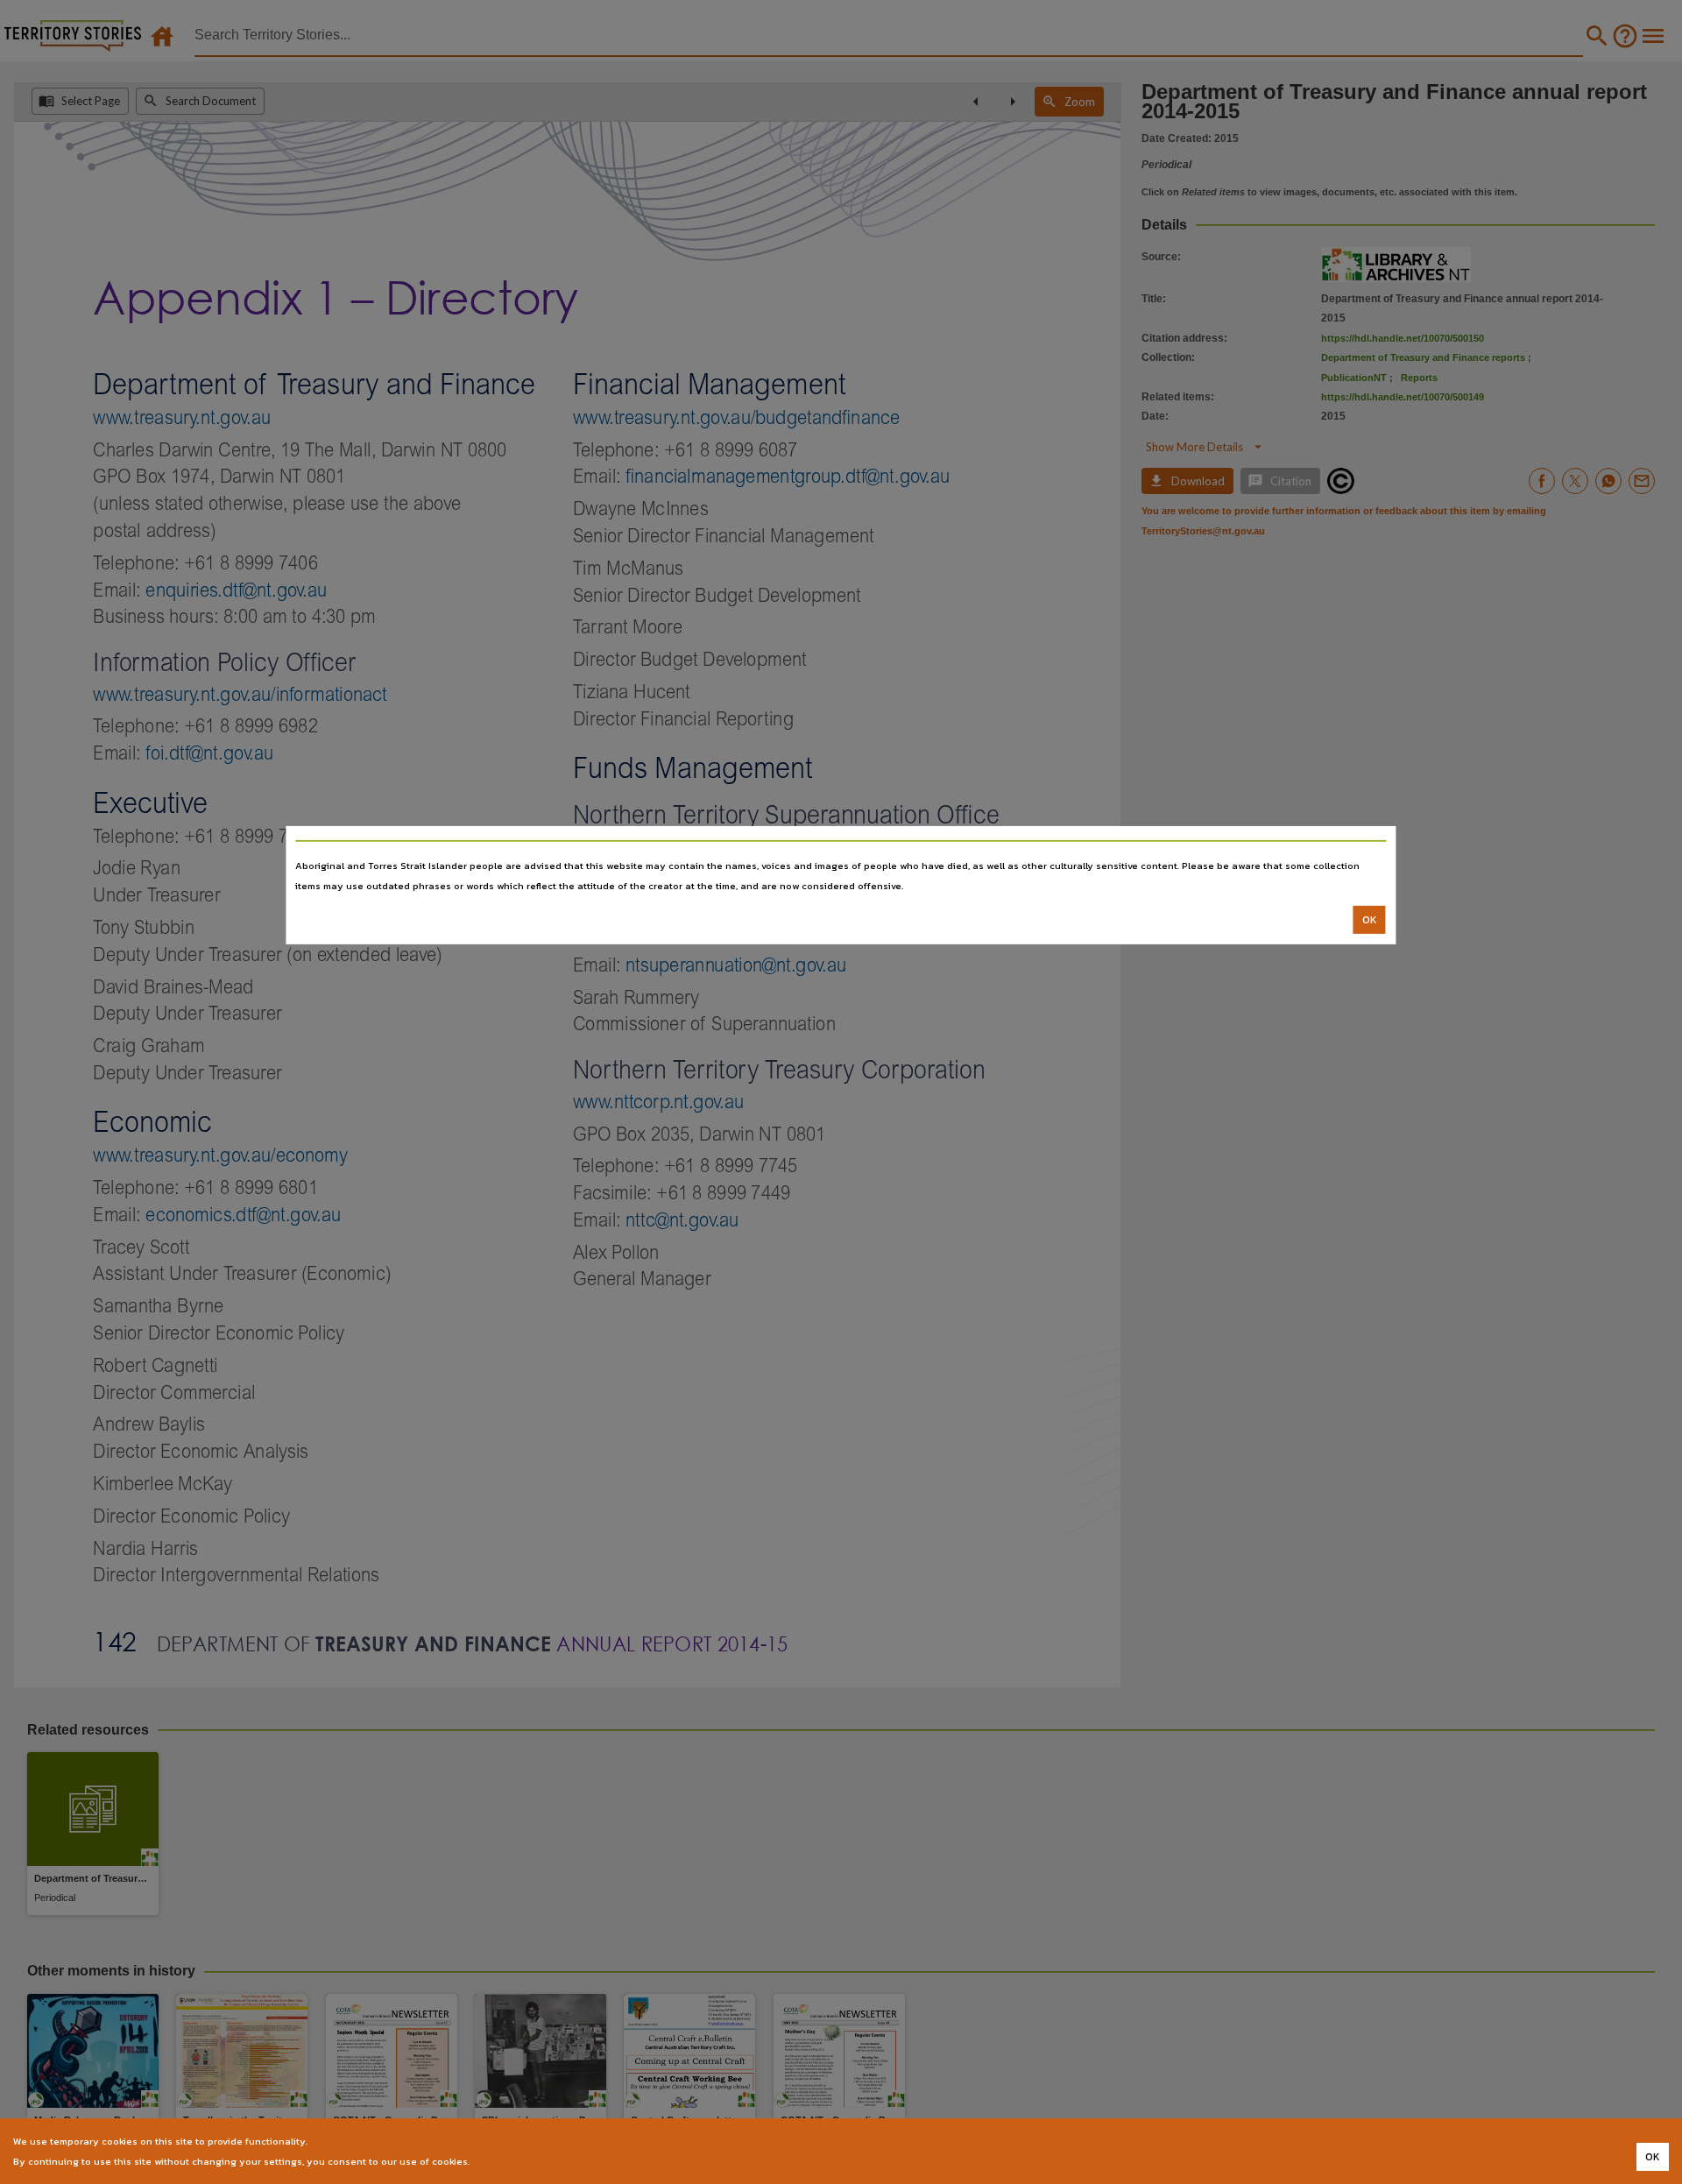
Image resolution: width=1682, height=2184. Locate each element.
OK (1370, 920)
